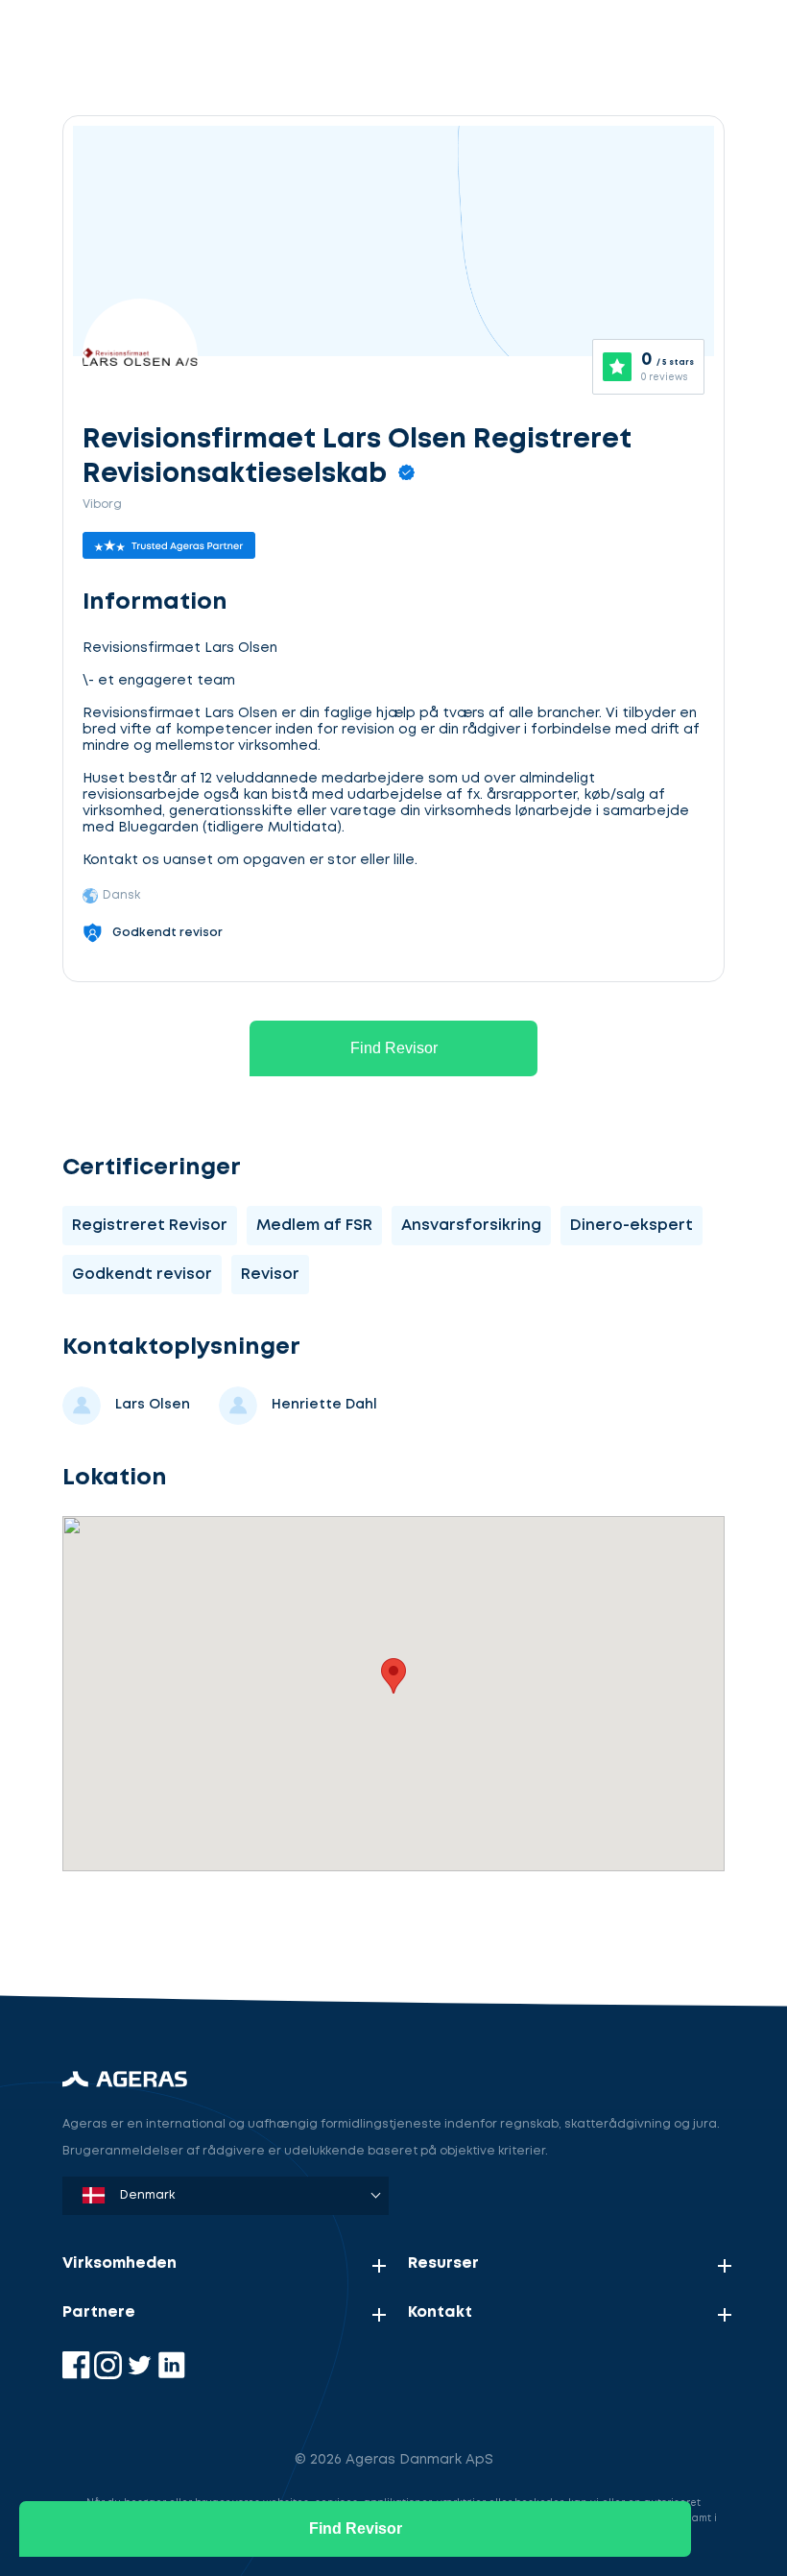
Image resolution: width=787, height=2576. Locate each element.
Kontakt (440, 2312)
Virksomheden (119, 2263)
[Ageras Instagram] (110, 2375)
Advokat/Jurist (168, 1927)
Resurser (443, 2263)
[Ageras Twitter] (142, 2375)
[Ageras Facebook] (78, 2375)
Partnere (99, 2312)
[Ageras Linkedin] (171, 2375)
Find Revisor (394, 1048)
